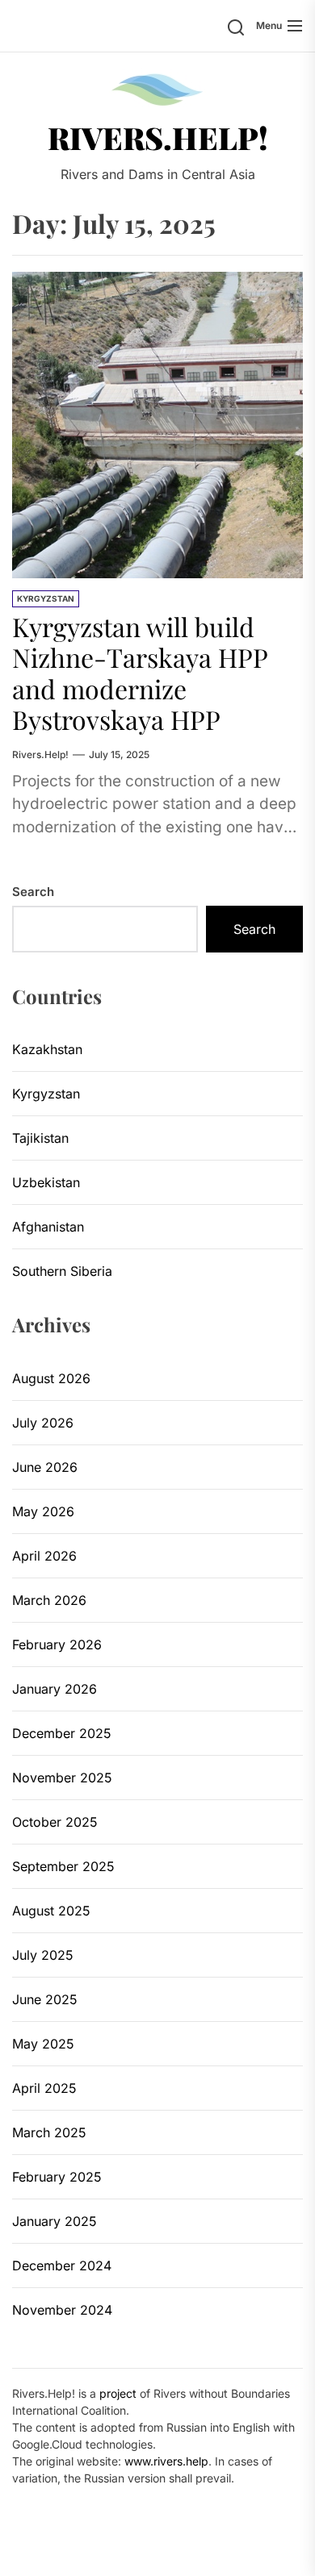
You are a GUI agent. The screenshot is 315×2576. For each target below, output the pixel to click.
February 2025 (57, 2177)
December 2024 (62, 2265)
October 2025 (55, 1822)
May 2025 (43, 2044)
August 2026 (51, 1378)
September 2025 (63, 1866)
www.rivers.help (166, 2461)
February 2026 (57, 1644)
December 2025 (62, 1733)
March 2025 (49, 2132)
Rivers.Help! (158, 138)
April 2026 (44, 1556)
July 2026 (43, 1423)
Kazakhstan (47, 1049)
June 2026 (45, 1467)
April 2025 (44, 2088)
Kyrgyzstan (46, 598)
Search (33, 892)
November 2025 (62, 1778)
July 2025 (43, 1955)
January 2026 (55, 1689)
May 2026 (43, 1511)
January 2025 (55, 2221)
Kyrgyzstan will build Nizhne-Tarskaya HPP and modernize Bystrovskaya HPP (140, 673)
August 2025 (51, 1911)
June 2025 (45, 1999)
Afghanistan (48, 1227)
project (118, 2393)
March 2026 (49, 1600)
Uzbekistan (46, 1182)
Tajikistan (40, 1138)
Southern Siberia (62, 1271)
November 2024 (62, 2310)
